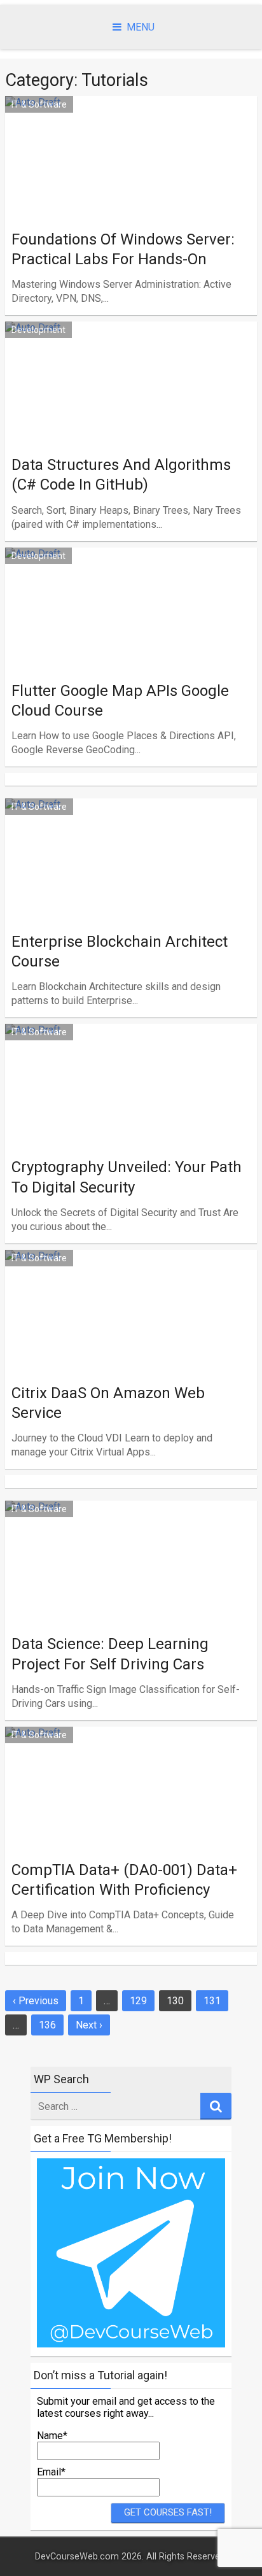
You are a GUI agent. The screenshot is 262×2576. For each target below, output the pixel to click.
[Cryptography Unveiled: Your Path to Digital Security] (131, 1129)
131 (212, 2001)
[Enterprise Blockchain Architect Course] (131, 903)
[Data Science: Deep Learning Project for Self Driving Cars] (131, 1605)
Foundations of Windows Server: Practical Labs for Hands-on (123, 249)
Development (38, 330)
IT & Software (39, 104)
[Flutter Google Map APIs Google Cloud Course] (131, 652)
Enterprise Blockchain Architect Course (120, 952)
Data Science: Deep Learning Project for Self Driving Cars (110, 1654)
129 (138, 2001)
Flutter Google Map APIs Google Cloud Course (120, 701)
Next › (89, 2025)
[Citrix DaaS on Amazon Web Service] (131, 1355)
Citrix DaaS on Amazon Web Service (108, 1403)
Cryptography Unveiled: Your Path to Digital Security (127, 1177)
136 (47, 2025)
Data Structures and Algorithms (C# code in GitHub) (121, 475)
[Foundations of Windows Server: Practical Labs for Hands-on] (131, 201)
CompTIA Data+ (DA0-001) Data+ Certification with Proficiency (124, 1880)
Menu (141, 27)
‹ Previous (36, 2001)
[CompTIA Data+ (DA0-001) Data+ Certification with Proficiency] (131, 1831)
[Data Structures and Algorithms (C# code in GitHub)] (131, 426)
